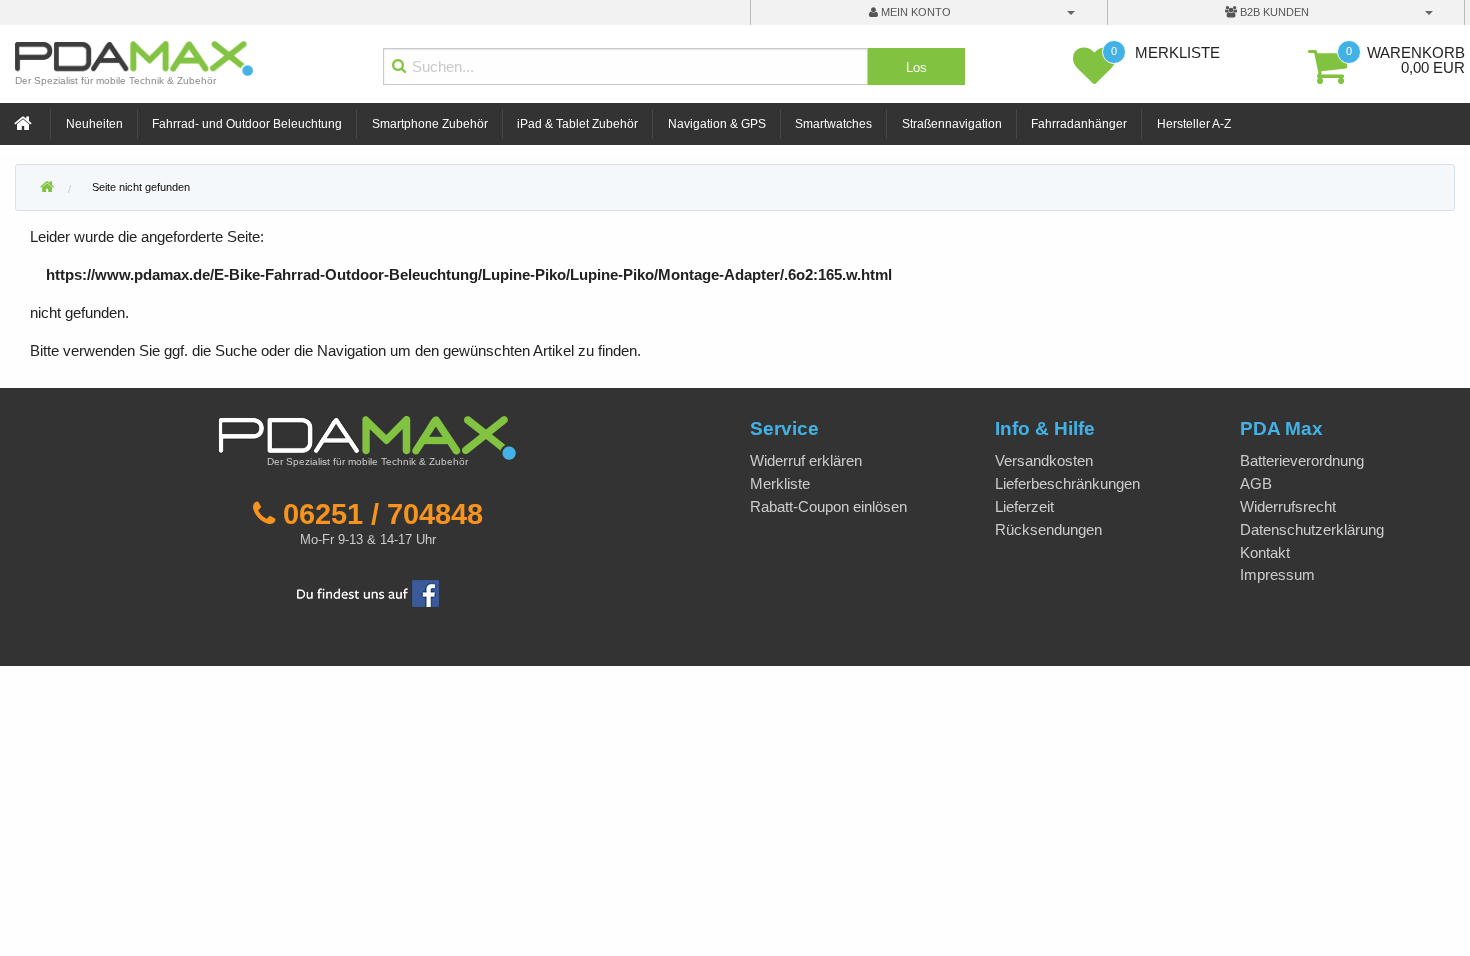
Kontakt (1265, 552)
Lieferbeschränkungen (1067, 483)
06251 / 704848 (383, 514)
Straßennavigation (952, 124)
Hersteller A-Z (1194, 124)
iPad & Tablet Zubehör (577, 124)
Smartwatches (833, 124)
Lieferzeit (1024, 506)
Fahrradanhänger (1079, 124)
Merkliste (780, 483)
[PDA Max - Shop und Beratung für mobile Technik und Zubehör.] (47, 188)
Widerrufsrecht (1288, 506)
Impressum (1277, 574)
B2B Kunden (1273, 12)
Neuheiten (94, 124)
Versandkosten (1044, 460)
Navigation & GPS (717, 124)
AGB (1256, 483)
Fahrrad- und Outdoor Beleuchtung (247, 124)
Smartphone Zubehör (430, 124)
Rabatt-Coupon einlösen (828, 506)
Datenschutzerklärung (1312, 529)
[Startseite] (25, 124)
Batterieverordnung (1302, 460)
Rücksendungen (1048, 529)
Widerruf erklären (806, 460)
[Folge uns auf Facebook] (368, 591)
